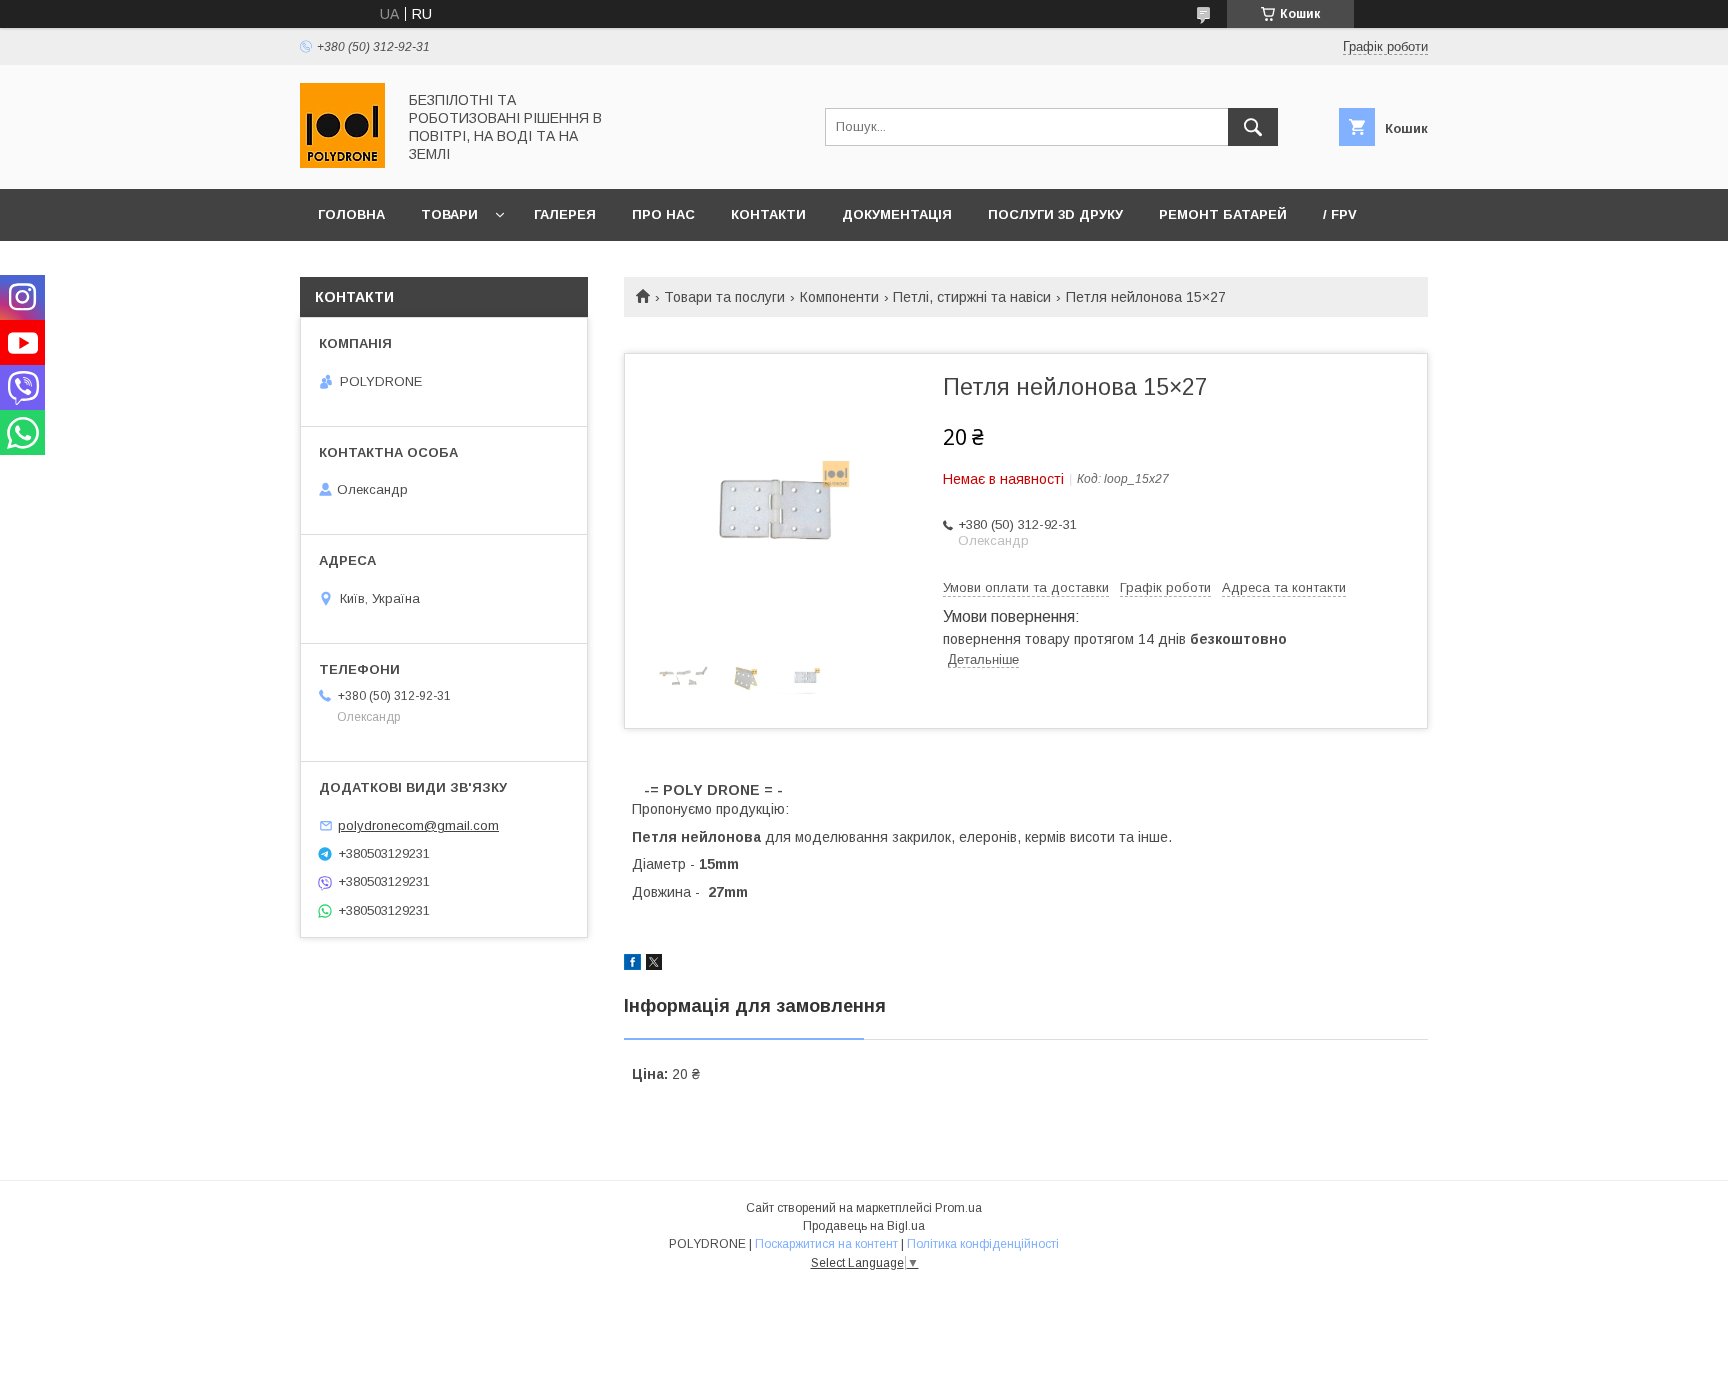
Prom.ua (958, 1208)
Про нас (663, 214)
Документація (897, 214)
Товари (449, 214)
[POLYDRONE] (342, 163)
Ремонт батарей (1223, 214)
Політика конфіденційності (983, 1244)
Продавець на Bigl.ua (864, 1226)
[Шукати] (1253, 127)
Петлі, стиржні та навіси (972, 297)
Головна (351, 214)
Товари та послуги (724, 297)
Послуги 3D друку (1055, 214)
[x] (654, 965)
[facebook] (632, 965)
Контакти (768, 214)
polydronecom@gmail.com (418, 825)
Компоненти (839, 297)
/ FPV (1340, 214)
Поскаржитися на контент (826, 1244)
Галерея (565, 214)
